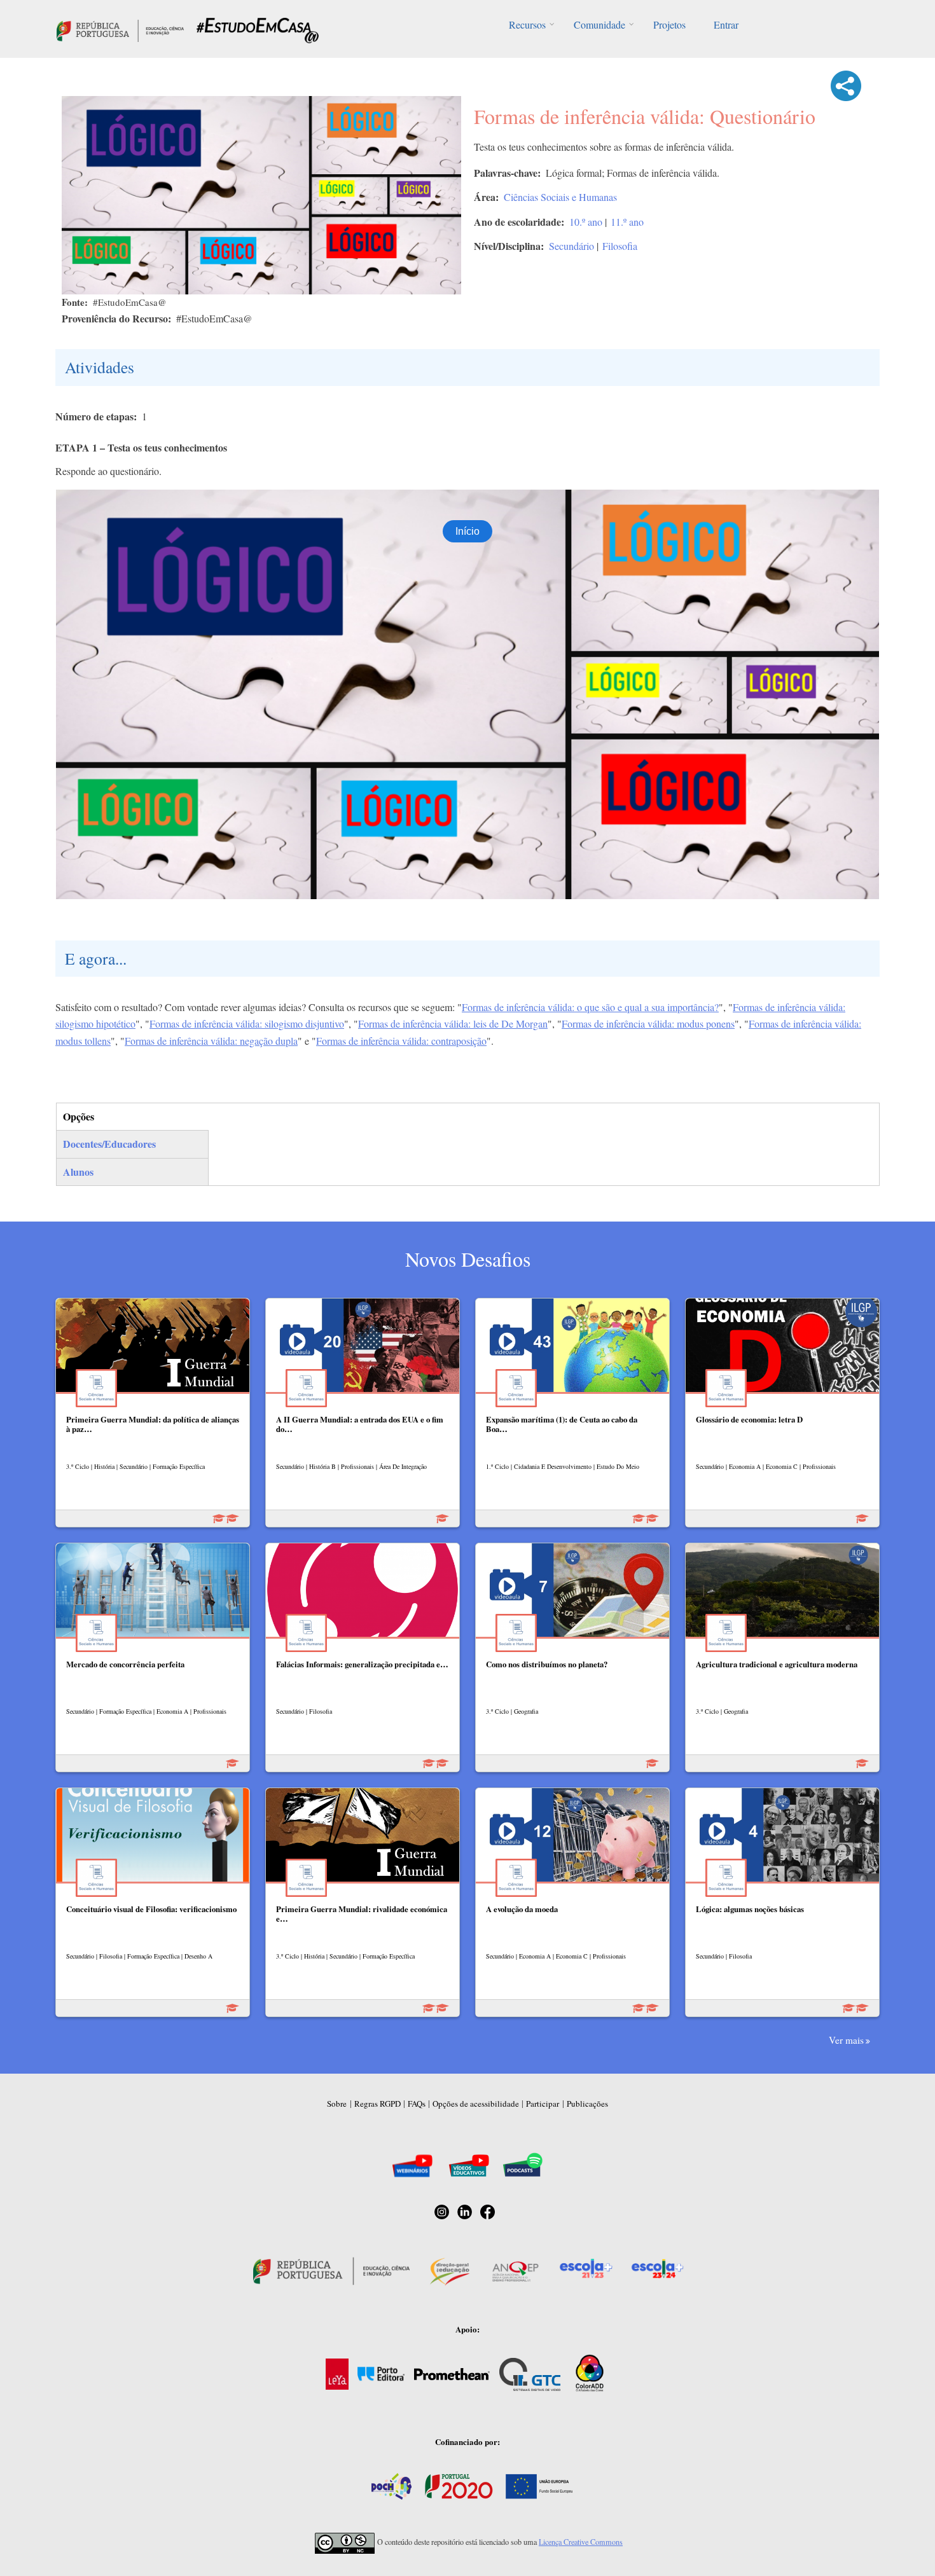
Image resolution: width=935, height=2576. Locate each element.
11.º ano (627, 222)
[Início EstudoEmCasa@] (120, 29)
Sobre (337, 2104)
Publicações (587, 2104)
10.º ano (586, 222)
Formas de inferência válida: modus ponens (648, 1023)
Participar (543, 2104)
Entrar (726, 24)
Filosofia (620, 246)
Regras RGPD (377, 2104)
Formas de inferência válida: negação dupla (211, 1041)
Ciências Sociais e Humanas (560, 197)
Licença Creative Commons (581, 2542)
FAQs (417, 2104)
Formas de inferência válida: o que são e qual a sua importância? (590, 1007)
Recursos (527, 24)
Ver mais (846, 2040)
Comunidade (599, 24)
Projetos (669, 24)
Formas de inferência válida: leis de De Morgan (453, 1023)
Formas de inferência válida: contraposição (401, 1041)
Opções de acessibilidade (476, 2104)
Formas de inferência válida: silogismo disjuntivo (247, 1023)
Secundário (571, 246)
